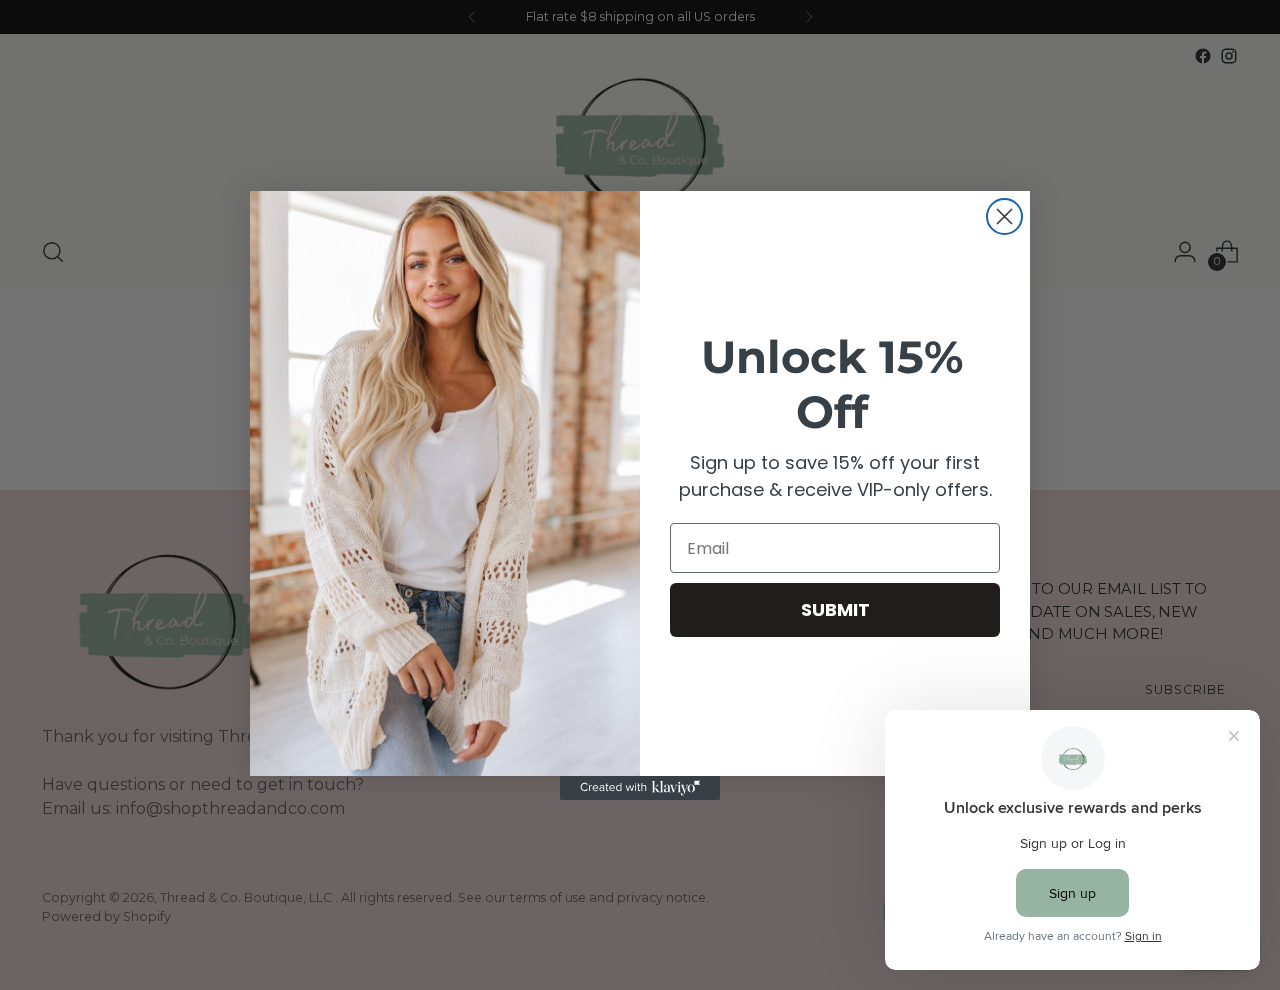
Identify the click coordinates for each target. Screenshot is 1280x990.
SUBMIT (835, 609)
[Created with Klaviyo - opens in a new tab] (640, 788)
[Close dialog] (1004, 216)
